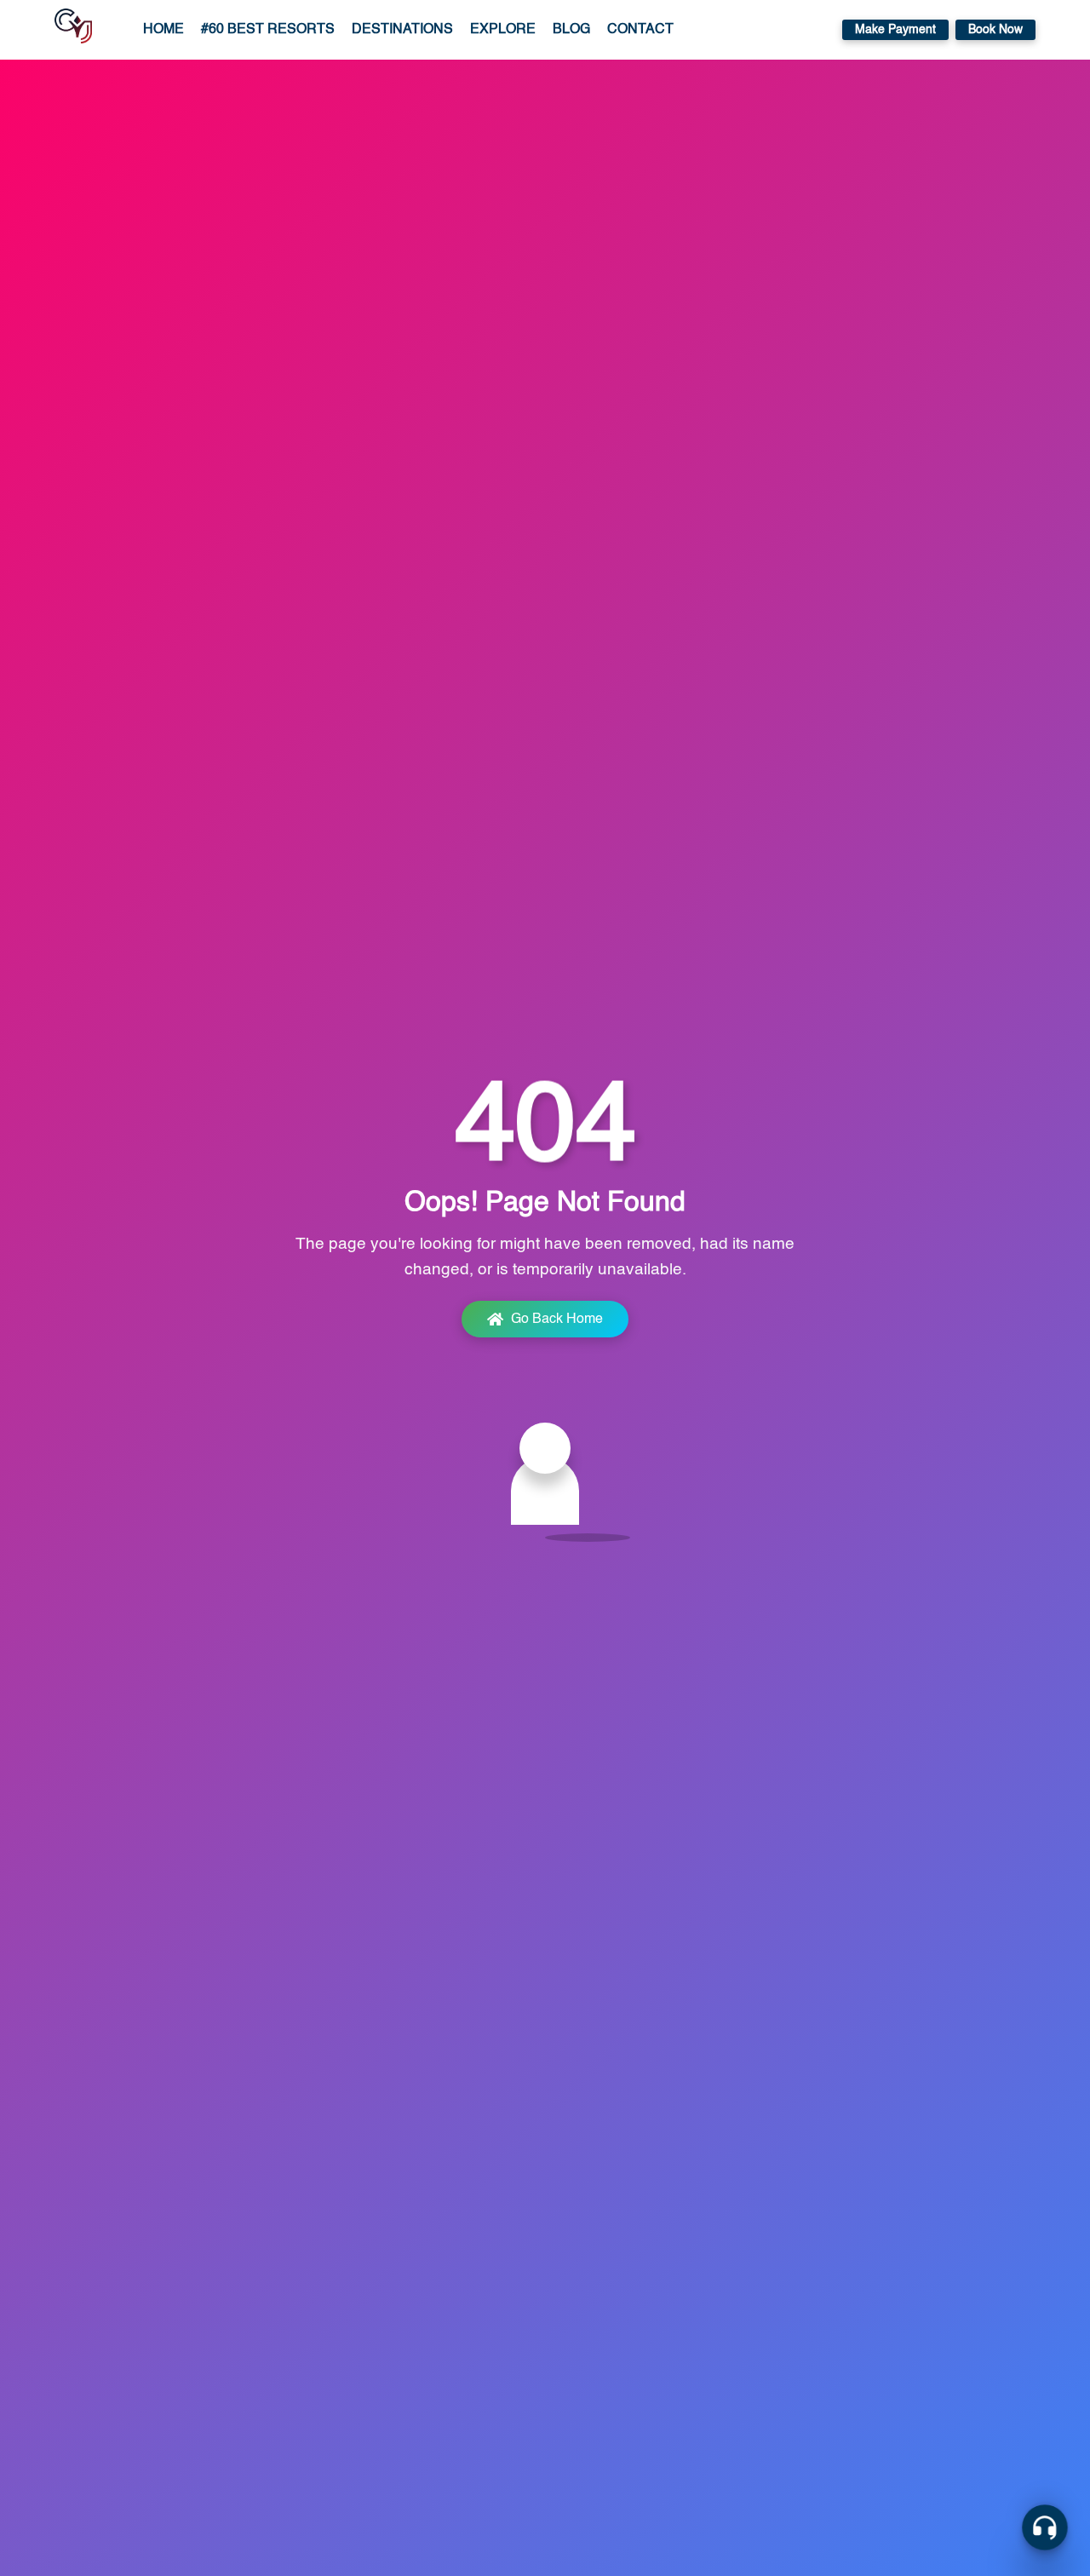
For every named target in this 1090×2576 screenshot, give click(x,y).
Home (163, 30)
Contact (640, 30)
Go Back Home (557, 1320)
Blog (571, 30)
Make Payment (895, 30)
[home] (73, 30)
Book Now (995, 30)
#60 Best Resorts (268, 30)
